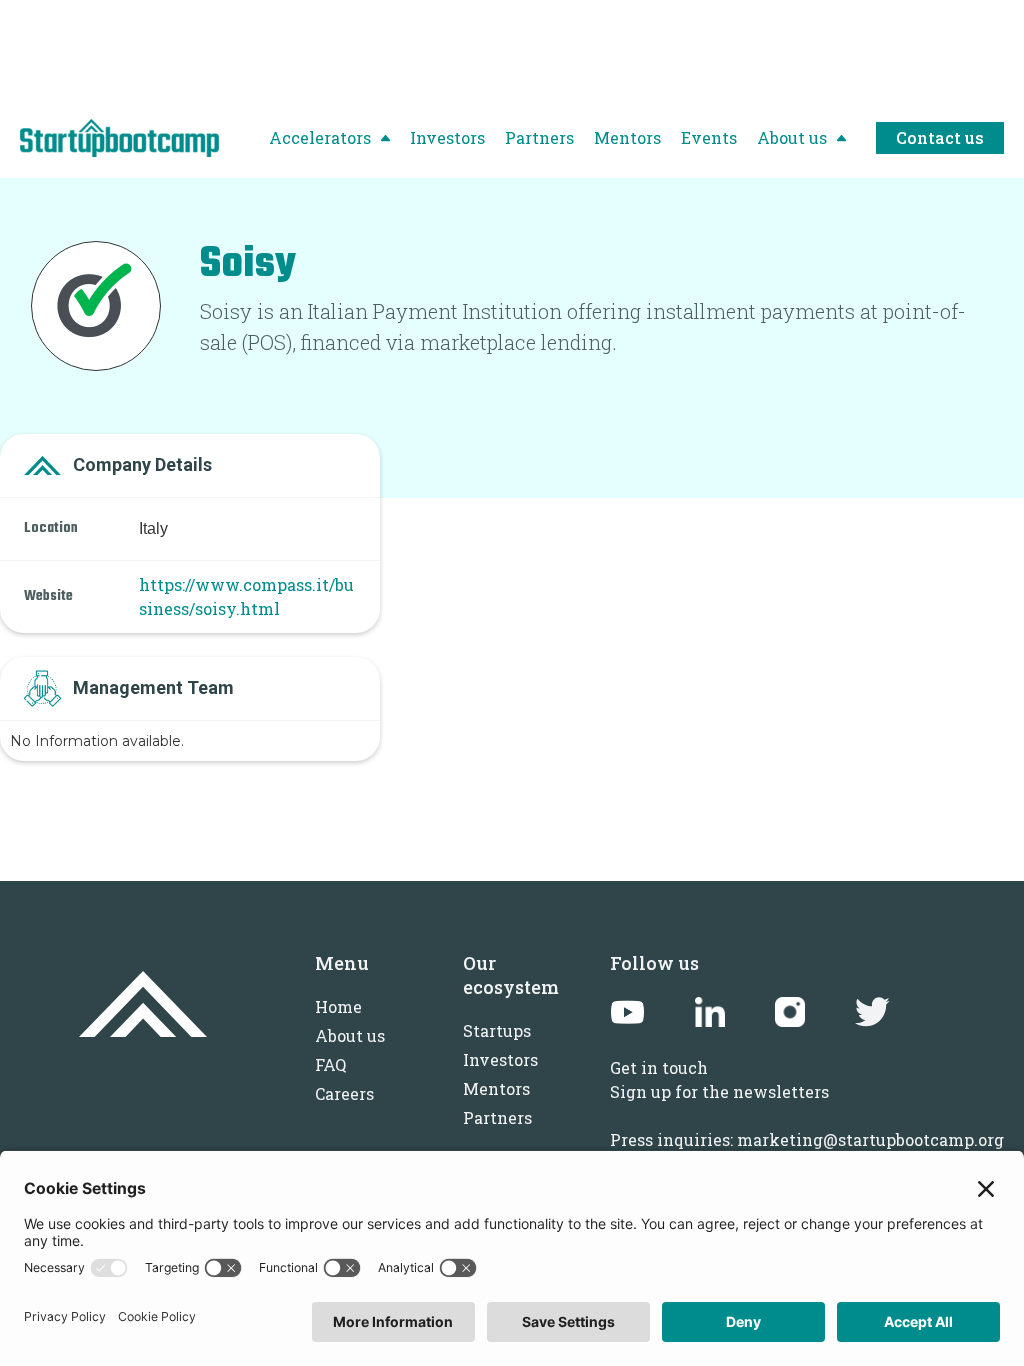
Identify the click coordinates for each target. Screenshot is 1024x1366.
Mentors (496, 1088)
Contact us (940, 137)
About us (350, 1035)
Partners (497, 1117)
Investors (500, 1059)
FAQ (330, 1064)
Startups (497, 1030)
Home (338, 1006)
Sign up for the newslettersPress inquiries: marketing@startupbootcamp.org (807, 1115)
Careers (344, 1093)
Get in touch (659, 1067)
